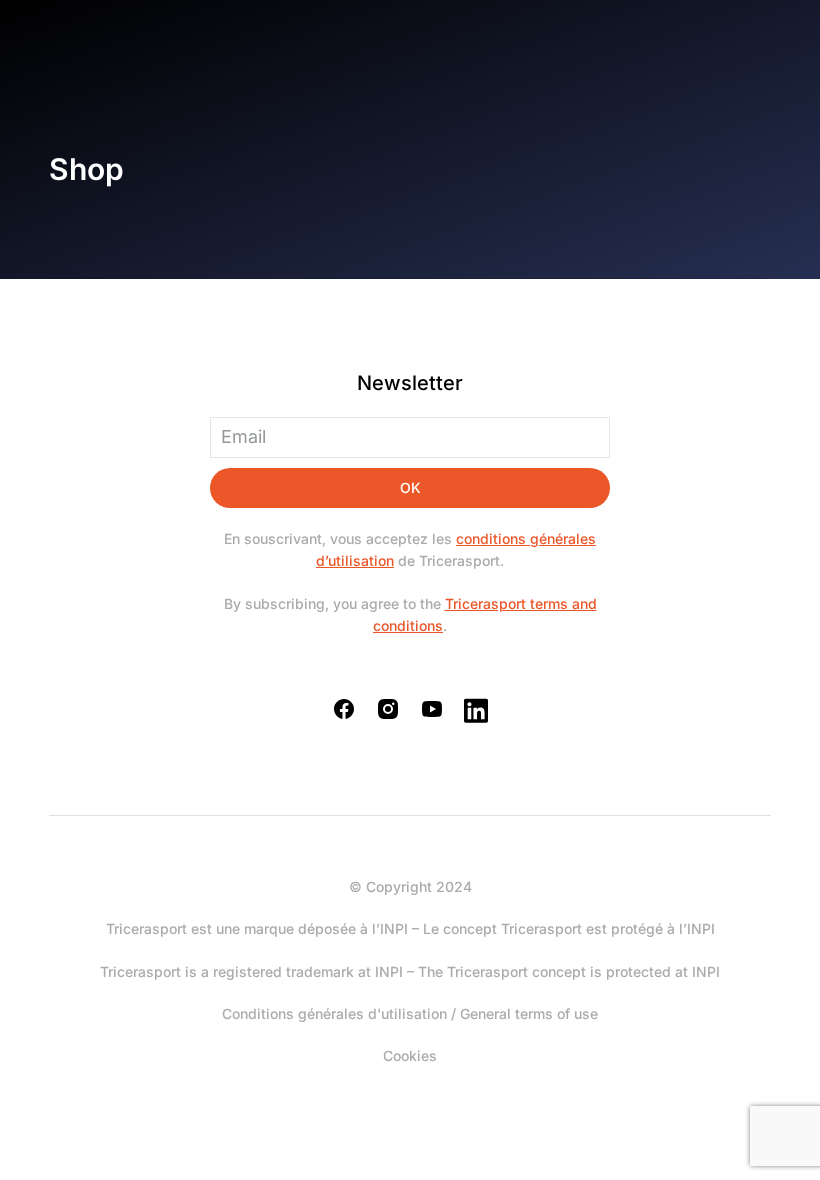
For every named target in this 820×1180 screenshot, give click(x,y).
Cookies (410, 1055)
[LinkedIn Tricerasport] (476, 710)
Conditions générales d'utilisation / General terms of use (410, 1013)
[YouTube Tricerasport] (432, 709)
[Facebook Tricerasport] (344, 709)
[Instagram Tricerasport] (388, 709)
